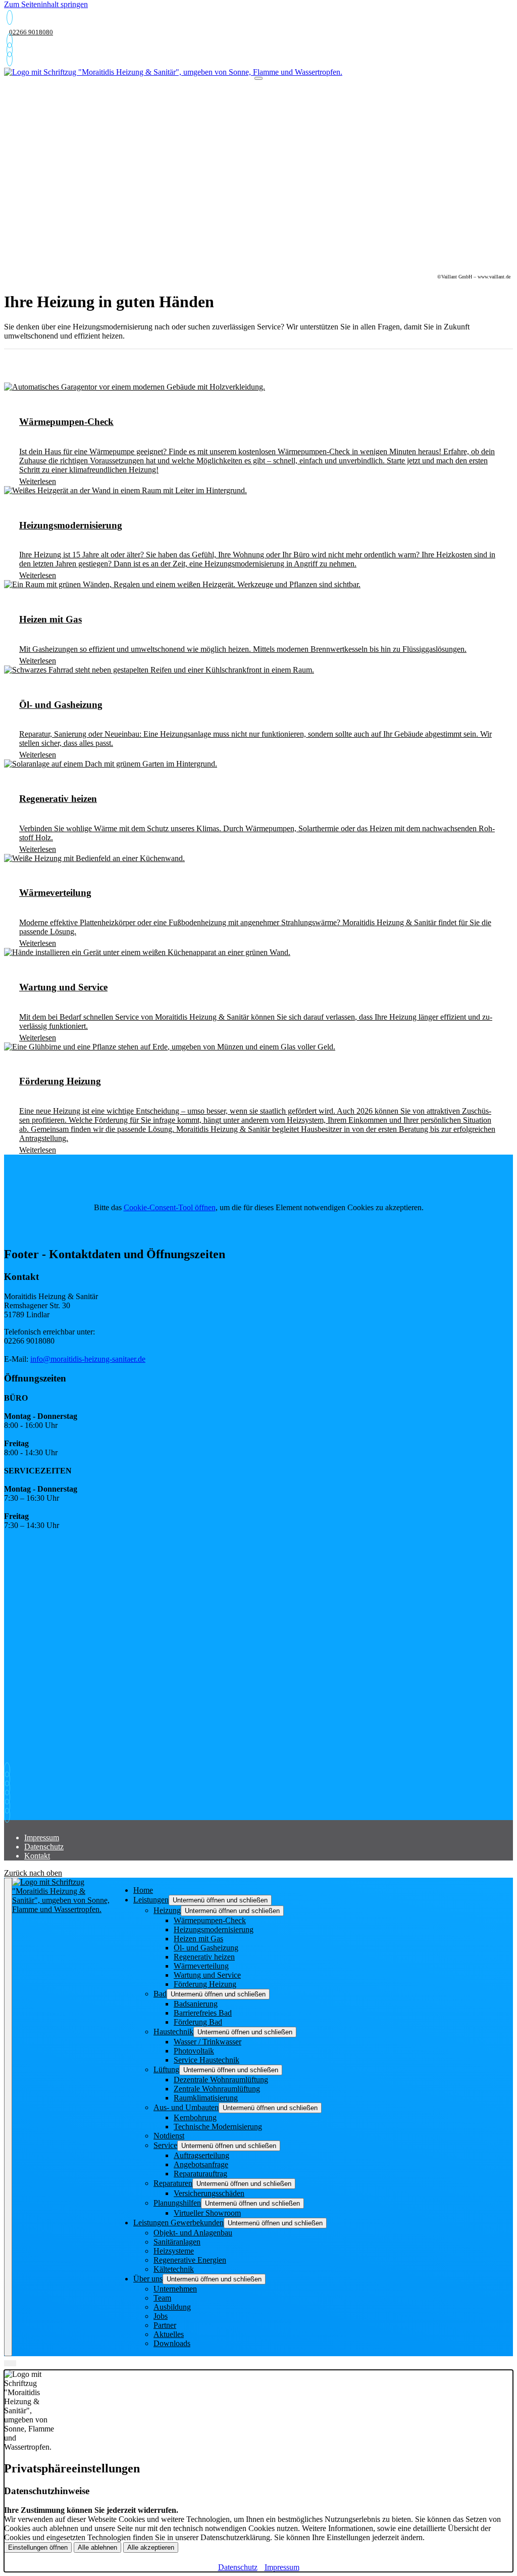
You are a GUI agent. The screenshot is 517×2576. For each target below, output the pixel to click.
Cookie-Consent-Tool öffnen (170, 1207)
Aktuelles (169, 2334)
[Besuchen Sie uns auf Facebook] (10, 1806)
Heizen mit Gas (198, 1939)
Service (165, 2145)
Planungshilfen (177, 2203)
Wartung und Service (207, 1975)
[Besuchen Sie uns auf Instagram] (10, 1815)
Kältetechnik (174, 2269)
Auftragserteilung (201, 2155)
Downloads (172, 2343)
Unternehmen (175, 2289)
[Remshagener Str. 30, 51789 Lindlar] (10, 59)
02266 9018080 (31, 32)
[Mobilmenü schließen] (8, 2117)
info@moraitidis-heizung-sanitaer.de (88, 1359)
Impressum (42, 1838)
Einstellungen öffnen (38, 2547)
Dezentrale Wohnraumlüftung (221, 2080)
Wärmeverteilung (201, 1966)
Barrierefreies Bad (203, 2013)
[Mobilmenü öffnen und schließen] (258, 78)
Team (162, 2298)
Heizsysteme (174, 2251)
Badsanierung (196, 2004)
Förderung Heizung (205, 1984)
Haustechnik (173, 2032)
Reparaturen (173, 2183)
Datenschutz (44, 1847)
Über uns (148, 2279)
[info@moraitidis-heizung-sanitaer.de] (10, 50)
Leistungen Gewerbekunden (178, 2223)
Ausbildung (172, 2307)
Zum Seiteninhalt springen (46, 4)
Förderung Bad (198, 2022)
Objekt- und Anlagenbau (193, 2233)
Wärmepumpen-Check (210, 1920)
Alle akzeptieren (151, 2547)
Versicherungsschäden (209, 2193)
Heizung (167, 1910)
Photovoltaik (194, 2051)
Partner (165, 2325)
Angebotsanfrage (201, 2164)
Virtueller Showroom (207, 2213)
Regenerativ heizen (204, 1957)
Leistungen (151, 1900)
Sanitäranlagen (177, 2242)
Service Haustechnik (206, 2060)
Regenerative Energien (190, 2260)
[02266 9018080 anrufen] (10, 17)
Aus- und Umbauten (186, 2107)
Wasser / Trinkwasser (208, 2042)
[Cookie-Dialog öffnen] (10, 2363)
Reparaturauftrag (200, 2174)
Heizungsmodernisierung (214, 1929)
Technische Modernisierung (218, 2127)
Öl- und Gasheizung (206, 1948)
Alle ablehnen (97, 2547)
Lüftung (166, 2069)
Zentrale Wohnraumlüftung (217, 2089)
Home (143, 1890)
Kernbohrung (195, 2117)
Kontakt (37, 1856)
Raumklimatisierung (206, 2098)
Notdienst (169, 2136)
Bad (160, 1994)
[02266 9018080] (10, 41)
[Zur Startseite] (173, 72)
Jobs (161, 2316)
